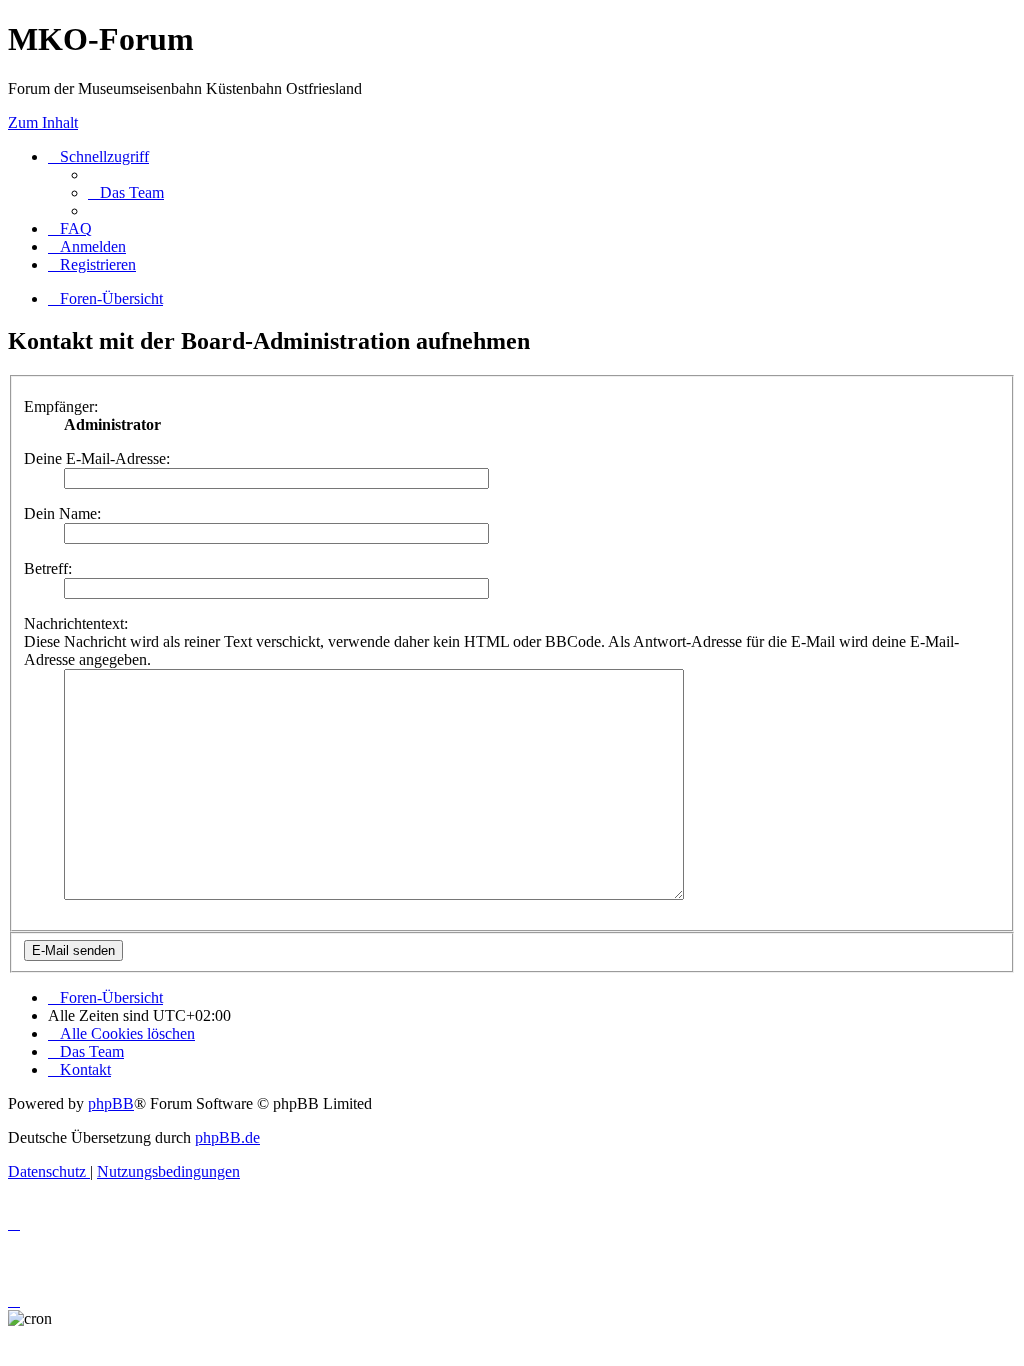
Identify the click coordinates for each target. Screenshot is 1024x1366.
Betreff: (48, 568)
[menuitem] (126, 192)
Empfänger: (61, 406)
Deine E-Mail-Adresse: (97, 458)
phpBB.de (227, 1137)
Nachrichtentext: (76, 623)
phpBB (111, 1103)
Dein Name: (62, 513)
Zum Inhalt (43, 122)
